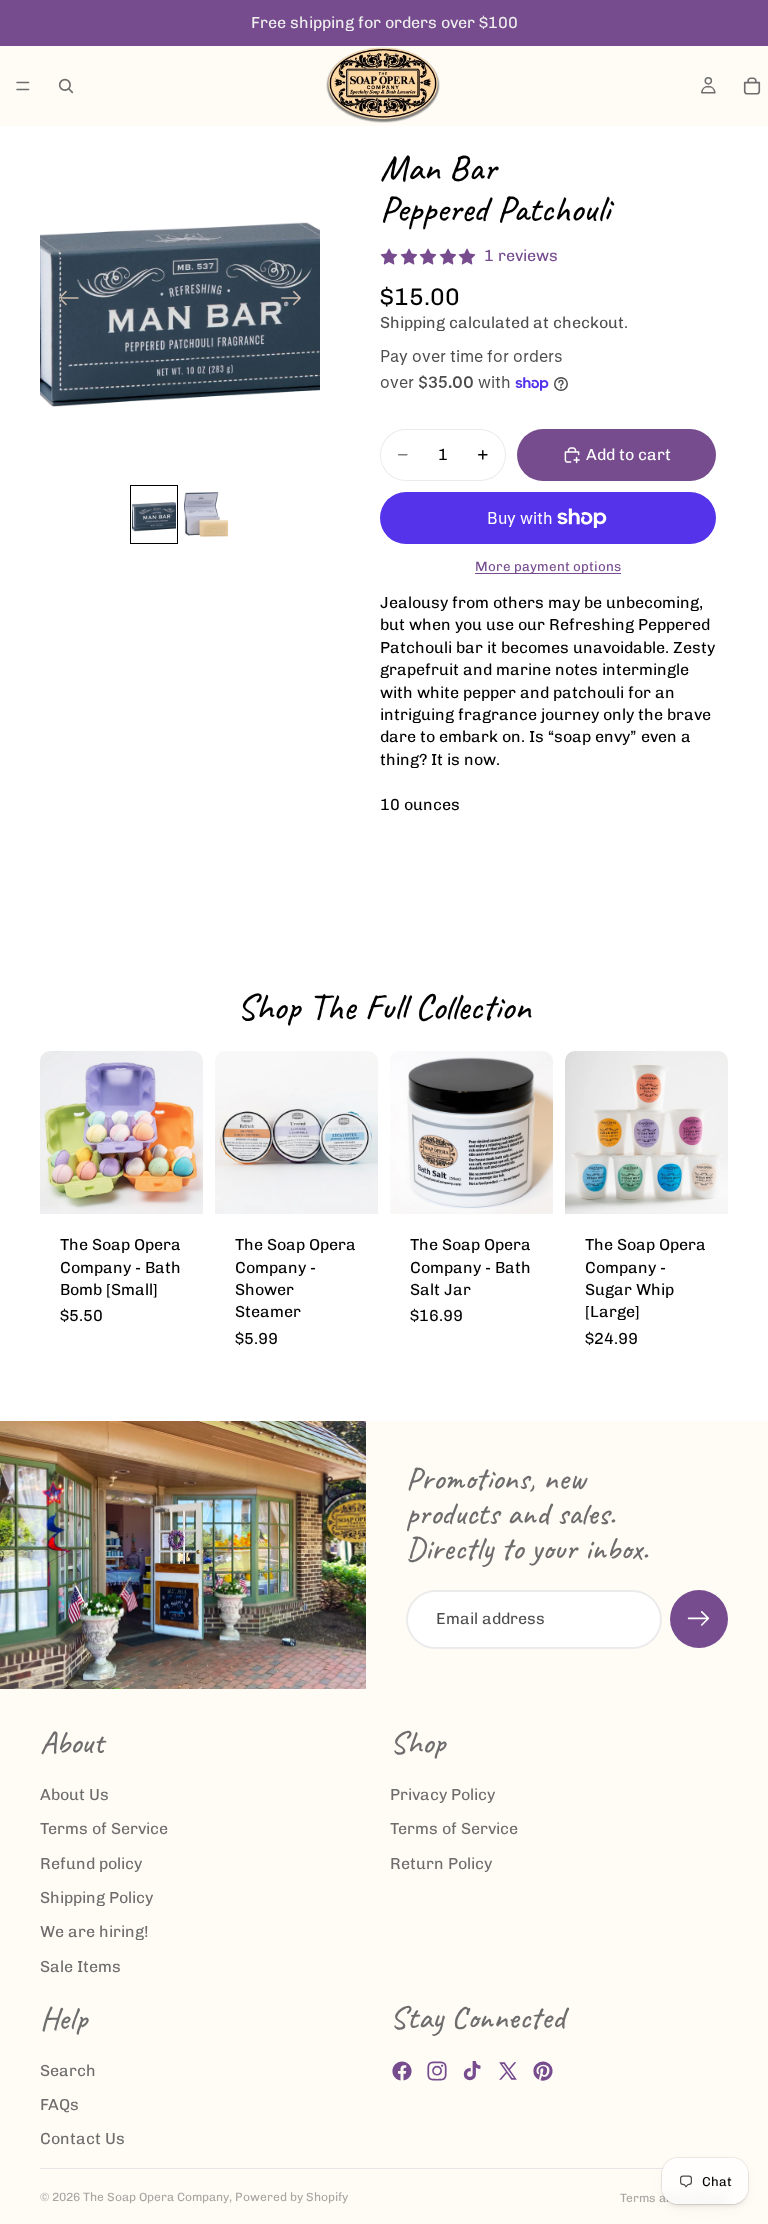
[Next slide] (297, 301)
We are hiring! (94, 1931)
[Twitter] (508, 2071)
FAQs (59, 2104)
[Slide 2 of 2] (206, 514)
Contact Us (82, 2138)
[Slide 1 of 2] (154, 514)
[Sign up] (699, 1619)
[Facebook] (402, 2071)
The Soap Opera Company (156, 2197)
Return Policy (441, 1862)
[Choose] (172, 1183)
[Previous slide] (62, 301)
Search (68, 2069)
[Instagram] (437, 2071)
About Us (74, 1793)
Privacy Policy (442, 1793)
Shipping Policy (96, 1896)
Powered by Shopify (291, 2197)
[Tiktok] (472, 2071)
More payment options (548, 566)
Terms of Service (104, 1828)
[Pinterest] (543, 2071)
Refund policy (91, 1862)
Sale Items (80, 1965)
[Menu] (23, 86)
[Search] (66, 86)
